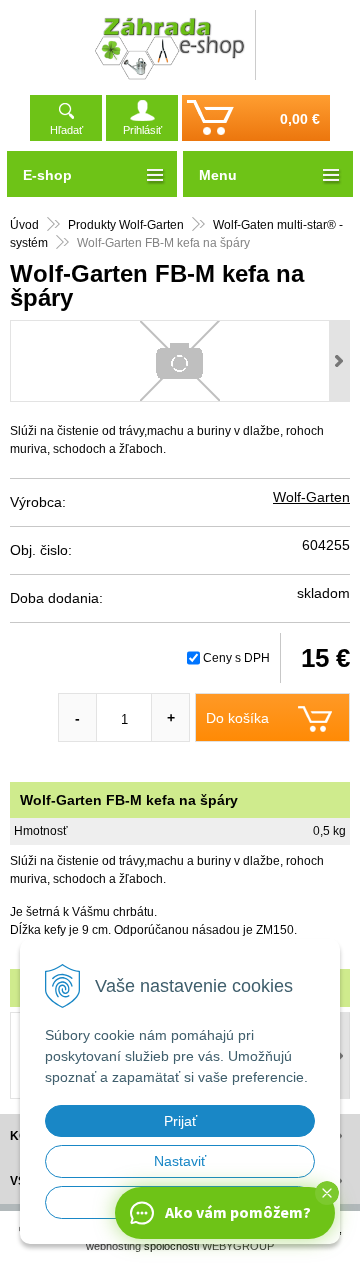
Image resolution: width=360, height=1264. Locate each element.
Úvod (24, 225)
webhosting (113, 1246)
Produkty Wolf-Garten (126, 225)
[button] (327, 1193)
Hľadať (66, 130)
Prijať (180, 1121)
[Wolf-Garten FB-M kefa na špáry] (180, 361)
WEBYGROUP (238, 1246)
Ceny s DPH (236, 658)
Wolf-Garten (311, 497)
